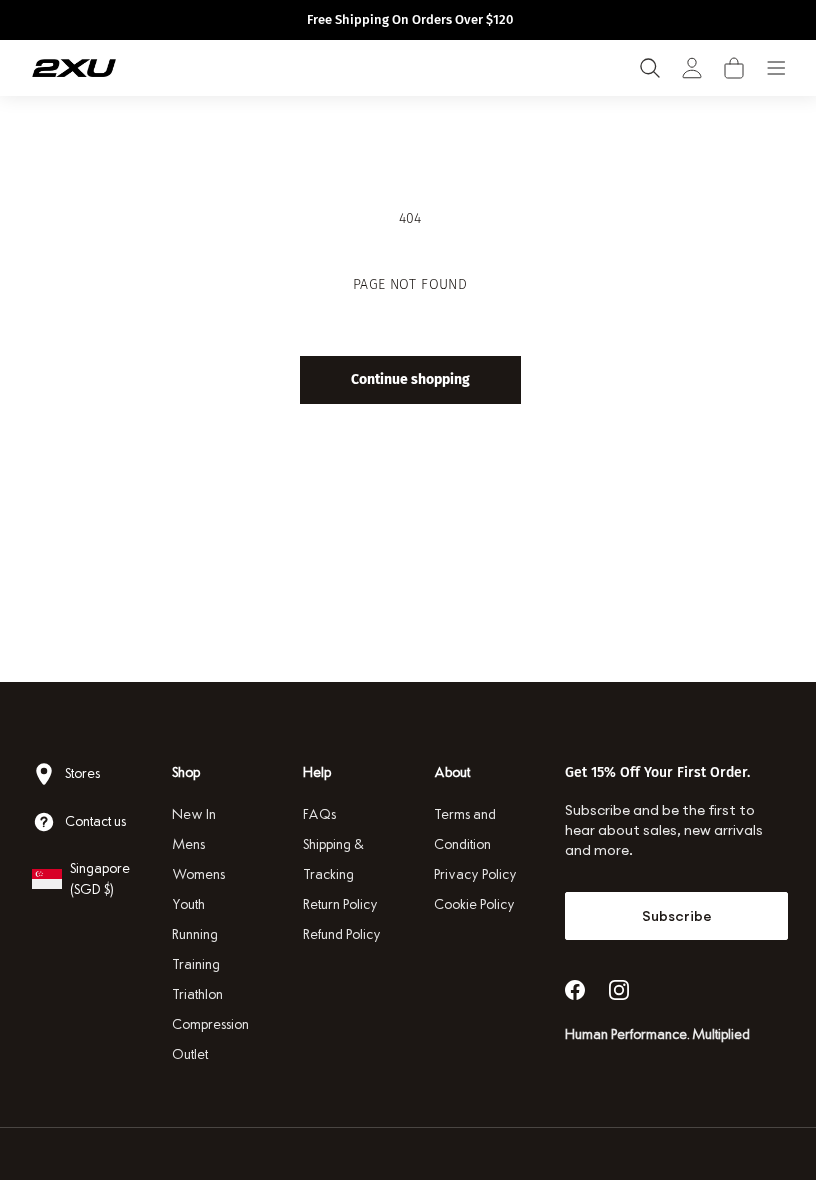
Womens (196, 874)
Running (193, 934)
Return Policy (335, 904)
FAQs (314, 814)
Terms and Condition (458, 829)
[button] (734, 68)
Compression (208, 1024)
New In (192, 814)
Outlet (188, 1054)
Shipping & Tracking (328, 859)
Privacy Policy (468, 874)
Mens (186, 844)
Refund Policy (337, 934)
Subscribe (664, 916)
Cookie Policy (467, 904)
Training (194, 964)
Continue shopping (402, 379)
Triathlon (195, 994)
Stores (82, 773)
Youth (186, 904)
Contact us (95, 821)
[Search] (650, 68)
